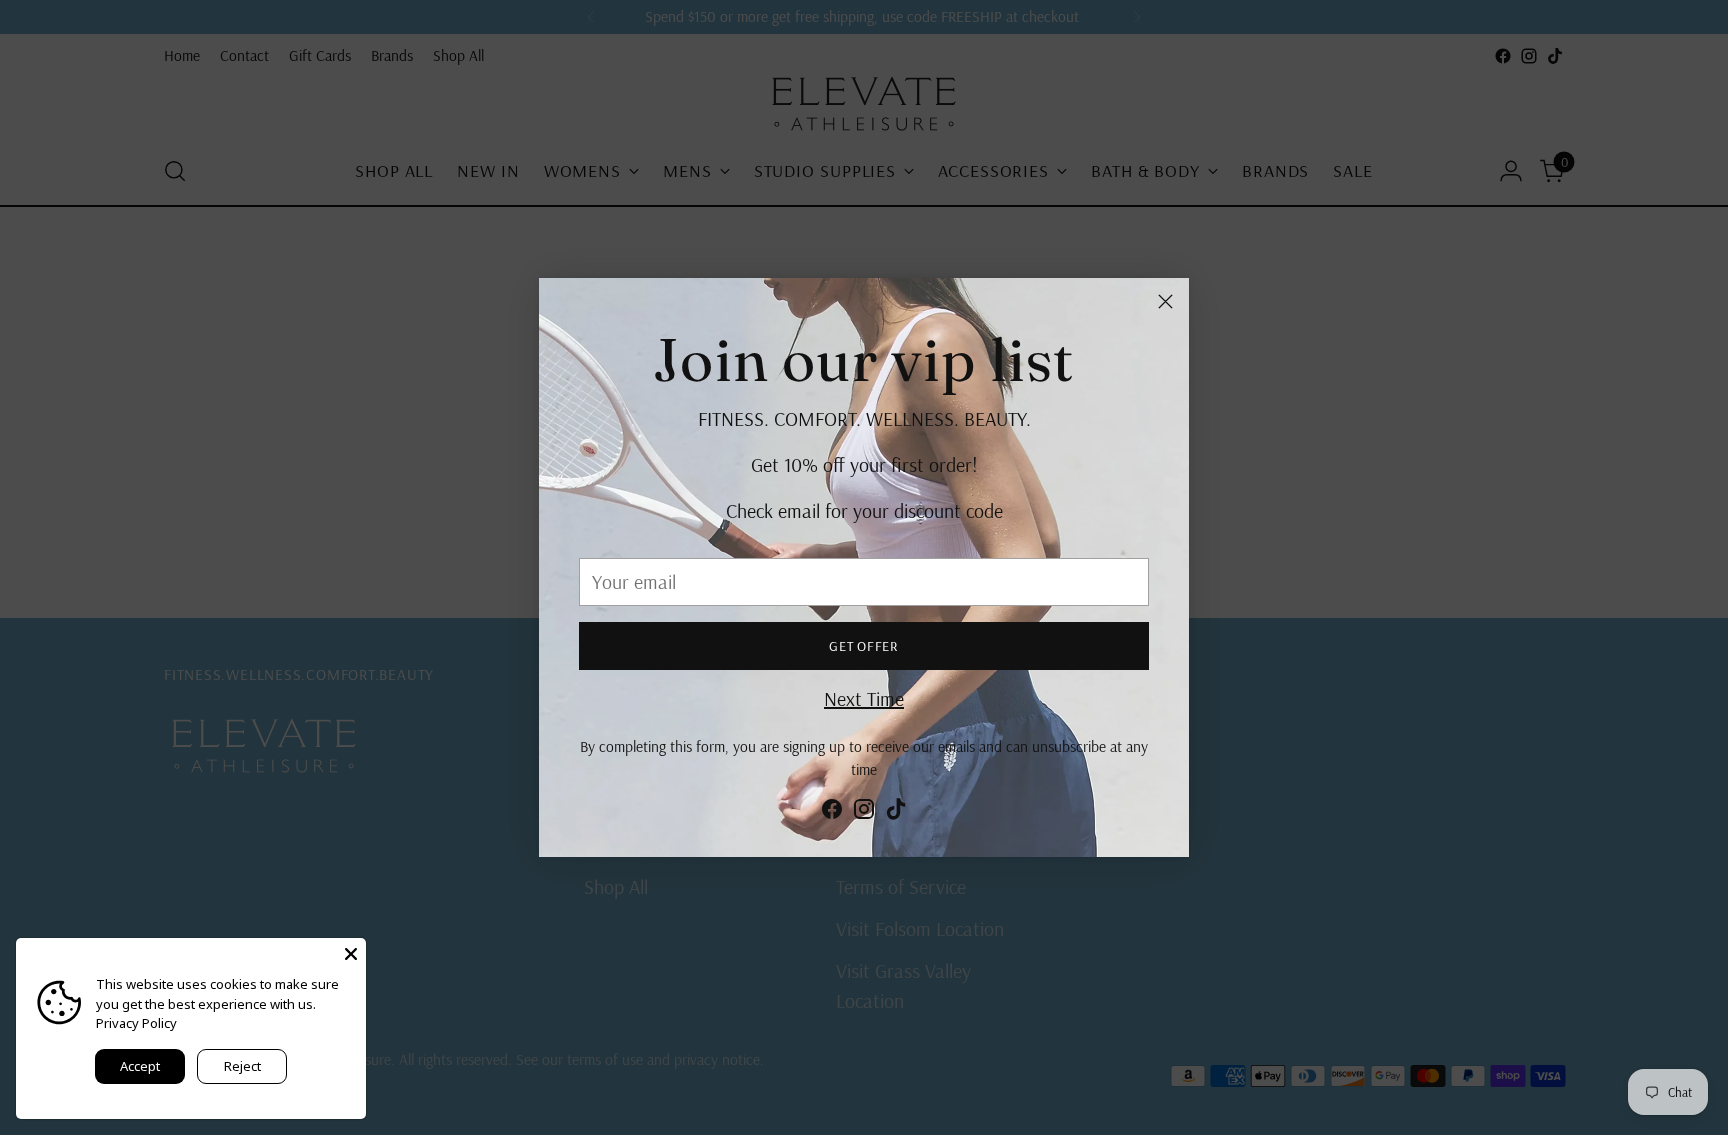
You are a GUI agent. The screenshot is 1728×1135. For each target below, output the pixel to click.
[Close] (1165, 301)
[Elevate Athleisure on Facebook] (832, 813)
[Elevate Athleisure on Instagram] (864, 813)
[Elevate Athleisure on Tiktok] (896, 813)
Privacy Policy (136, 1023)
